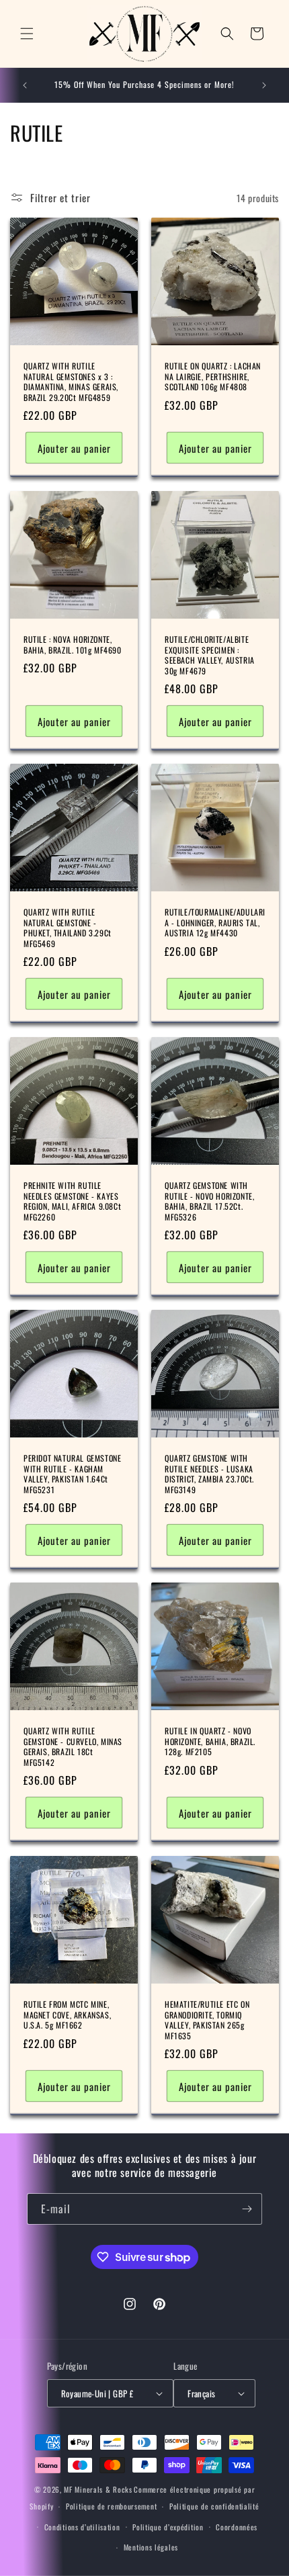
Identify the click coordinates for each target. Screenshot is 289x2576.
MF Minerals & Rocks (98, 2489)
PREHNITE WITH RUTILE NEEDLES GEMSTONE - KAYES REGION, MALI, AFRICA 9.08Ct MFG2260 (72, 1201)
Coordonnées (237, 2527)
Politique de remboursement (111, 2506)
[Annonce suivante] (264, 85)
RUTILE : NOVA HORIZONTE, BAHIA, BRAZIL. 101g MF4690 (73, 645)
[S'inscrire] (247, 2209)
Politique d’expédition (168, 2527)
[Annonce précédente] (25, 85)
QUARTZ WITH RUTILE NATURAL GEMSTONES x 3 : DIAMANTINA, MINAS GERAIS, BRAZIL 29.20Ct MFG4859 (71, 382)
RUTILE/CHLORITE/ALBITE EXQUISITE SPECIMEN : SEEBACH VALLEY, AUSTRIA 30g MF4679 (210, 655)
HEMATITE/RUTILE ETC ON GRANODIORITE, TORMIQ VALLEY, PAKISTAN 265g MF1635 (207, 2020)
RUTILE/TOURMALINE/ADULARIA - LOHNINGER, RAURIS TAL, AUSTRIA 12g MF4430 (215, 923)
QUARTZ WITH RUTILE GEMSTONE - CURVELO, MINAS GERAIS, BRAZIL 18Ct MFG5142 (73, 1746)
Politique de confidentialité (214, 2506)
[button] (27, 34)
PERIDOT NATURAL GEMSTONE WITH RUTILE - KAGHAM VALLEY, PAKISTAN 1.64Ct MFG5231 (72, 1474)
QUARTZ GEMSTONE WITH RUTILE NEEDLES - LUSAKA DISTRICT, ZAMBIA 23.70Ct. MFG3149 (209, 1474)
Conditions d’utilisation (82, 2527)
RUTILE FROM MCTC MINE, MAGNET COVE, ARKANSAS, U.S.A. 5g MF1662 (67, 2015)
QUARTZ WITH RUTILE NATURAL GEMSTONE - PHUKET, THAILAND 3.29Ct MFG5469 (68, 928)
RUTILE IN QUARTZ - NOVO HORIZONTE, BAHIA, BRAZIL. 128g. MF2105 (210, 1741)
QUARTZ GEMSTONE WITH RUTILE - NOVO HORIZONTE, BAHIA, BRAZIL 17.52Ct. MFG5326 (209, 1201)
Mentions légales (151, 2547)
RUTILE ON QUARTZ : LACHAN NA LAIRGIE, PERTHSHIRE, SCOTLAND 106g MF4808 (213, 376)
